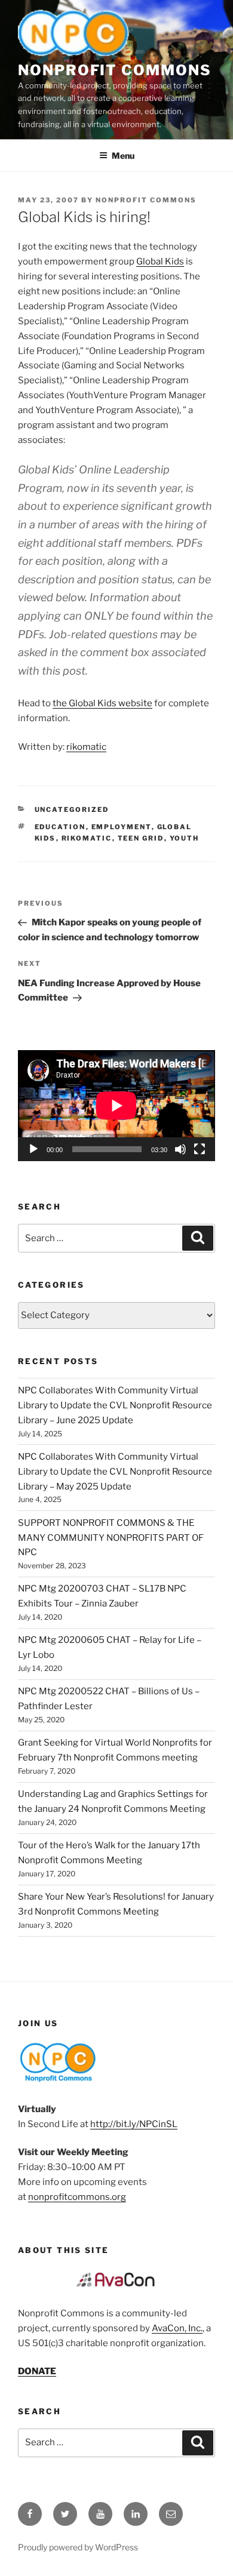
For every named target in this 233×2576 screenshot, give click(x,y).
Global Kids (160, 261)
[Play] (33, 1149)
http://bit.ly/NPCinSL (134, 2124)
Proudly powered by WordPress (78, 2547)
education (60, 827)
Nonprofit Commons (115, 70)
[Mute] (180, 1149)
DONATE (37, 2371)
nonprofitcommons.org (77, 2197)
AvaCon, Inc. (177, 2328)
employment (122, 827)
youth (185, 838)
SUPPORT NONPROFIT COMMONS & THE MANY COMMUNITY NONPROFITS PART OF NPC (111, 1538)
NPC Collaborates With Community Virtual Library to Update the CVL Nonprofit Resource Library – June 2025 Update (115, 1405)
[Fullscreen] (200, 1149)
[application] (116, 1106)
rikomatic (86, 747)
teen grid (141, 838)
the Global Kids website (102, 703)
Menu (123, 156)
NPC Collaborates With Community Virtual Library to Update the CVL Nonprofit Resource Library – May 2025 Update (115, 1472)
